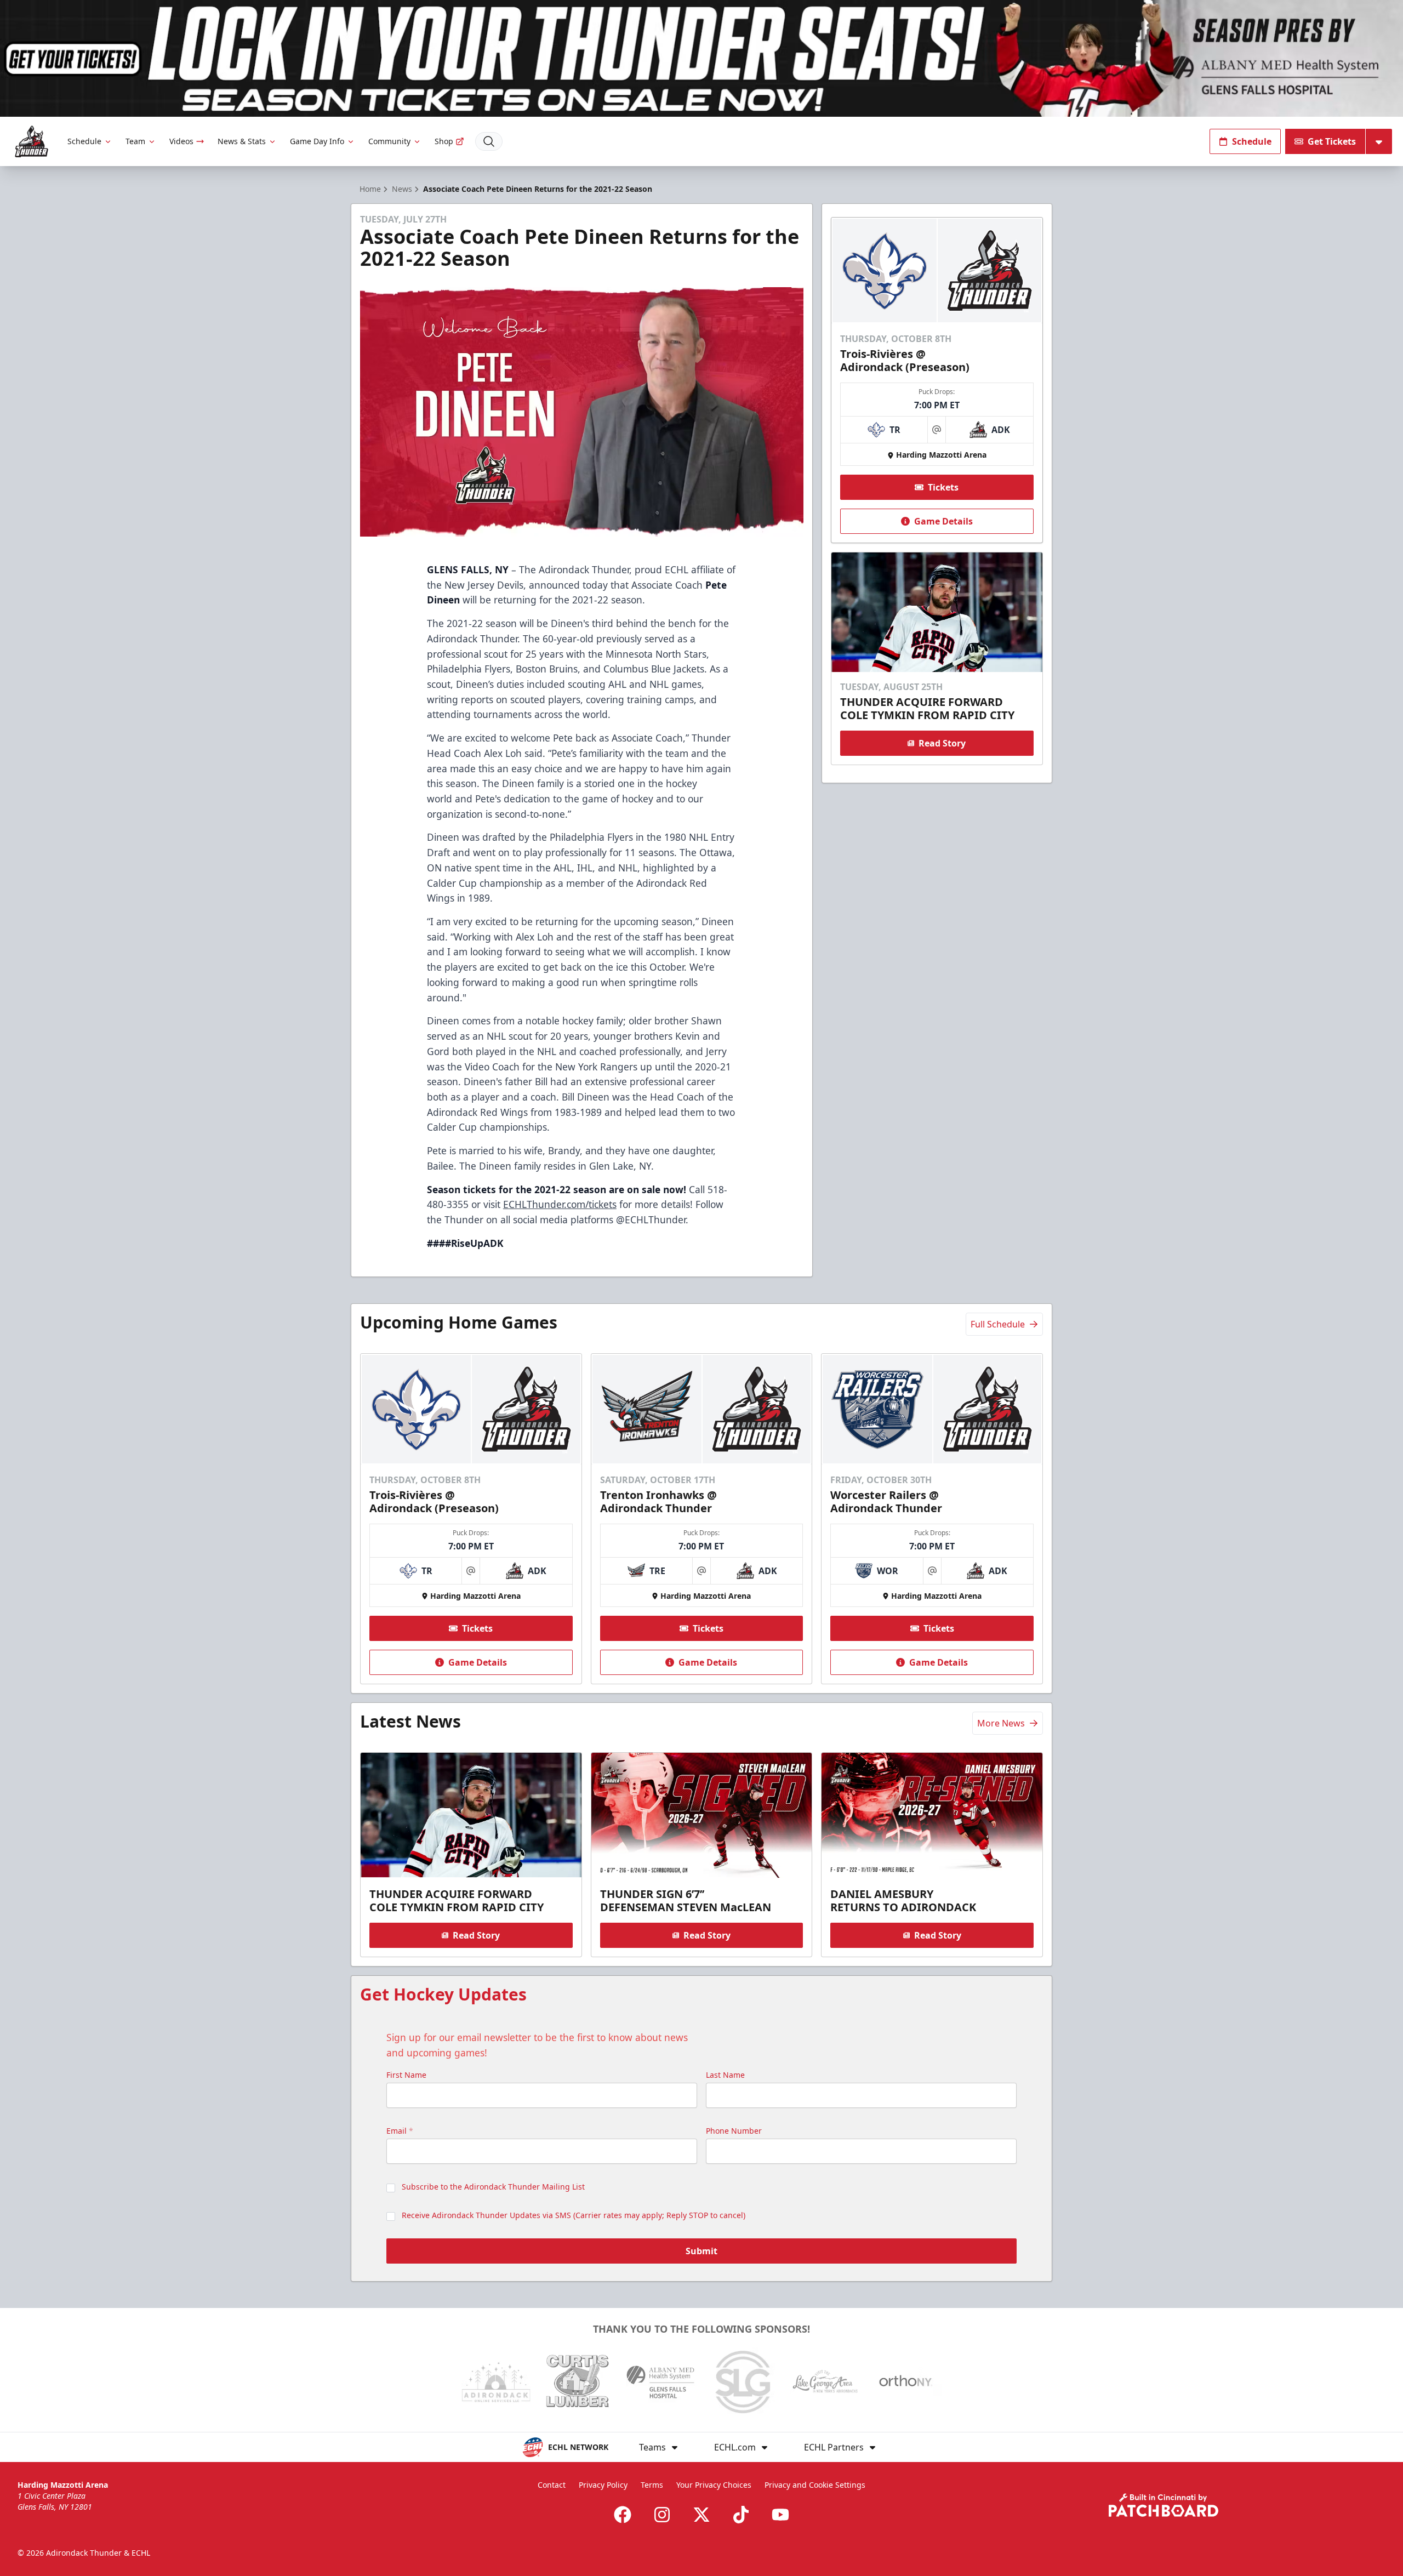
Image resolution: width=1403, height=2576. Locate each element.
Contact (552, 2485)
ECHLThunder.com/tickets (560, 1204)
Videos (181, 141)
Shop (444, 141)
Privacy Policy (603, 2485)
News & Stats (242, 141)
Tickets (943, 487)
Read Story (942, 743)
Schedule (84, 141)
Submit (701, 2251)
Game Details (943, 521)
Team (135, 141)
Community (389, 141)
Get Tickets (1332, 141)
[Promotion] (701, 58)
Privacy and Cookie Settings (815, 2485)
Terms (652, 2485)
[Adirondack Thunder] (32, 142)
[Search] (489, 141)
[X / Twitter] (701, 2515)
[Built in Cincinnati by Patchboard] (1164, 2505)
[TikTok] (741, 2515)
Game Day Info (317, 141)
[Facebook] (623, 2515)
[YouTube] (780, 2515)
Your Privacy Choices (714, 2485)
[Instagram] (662, 2515)
